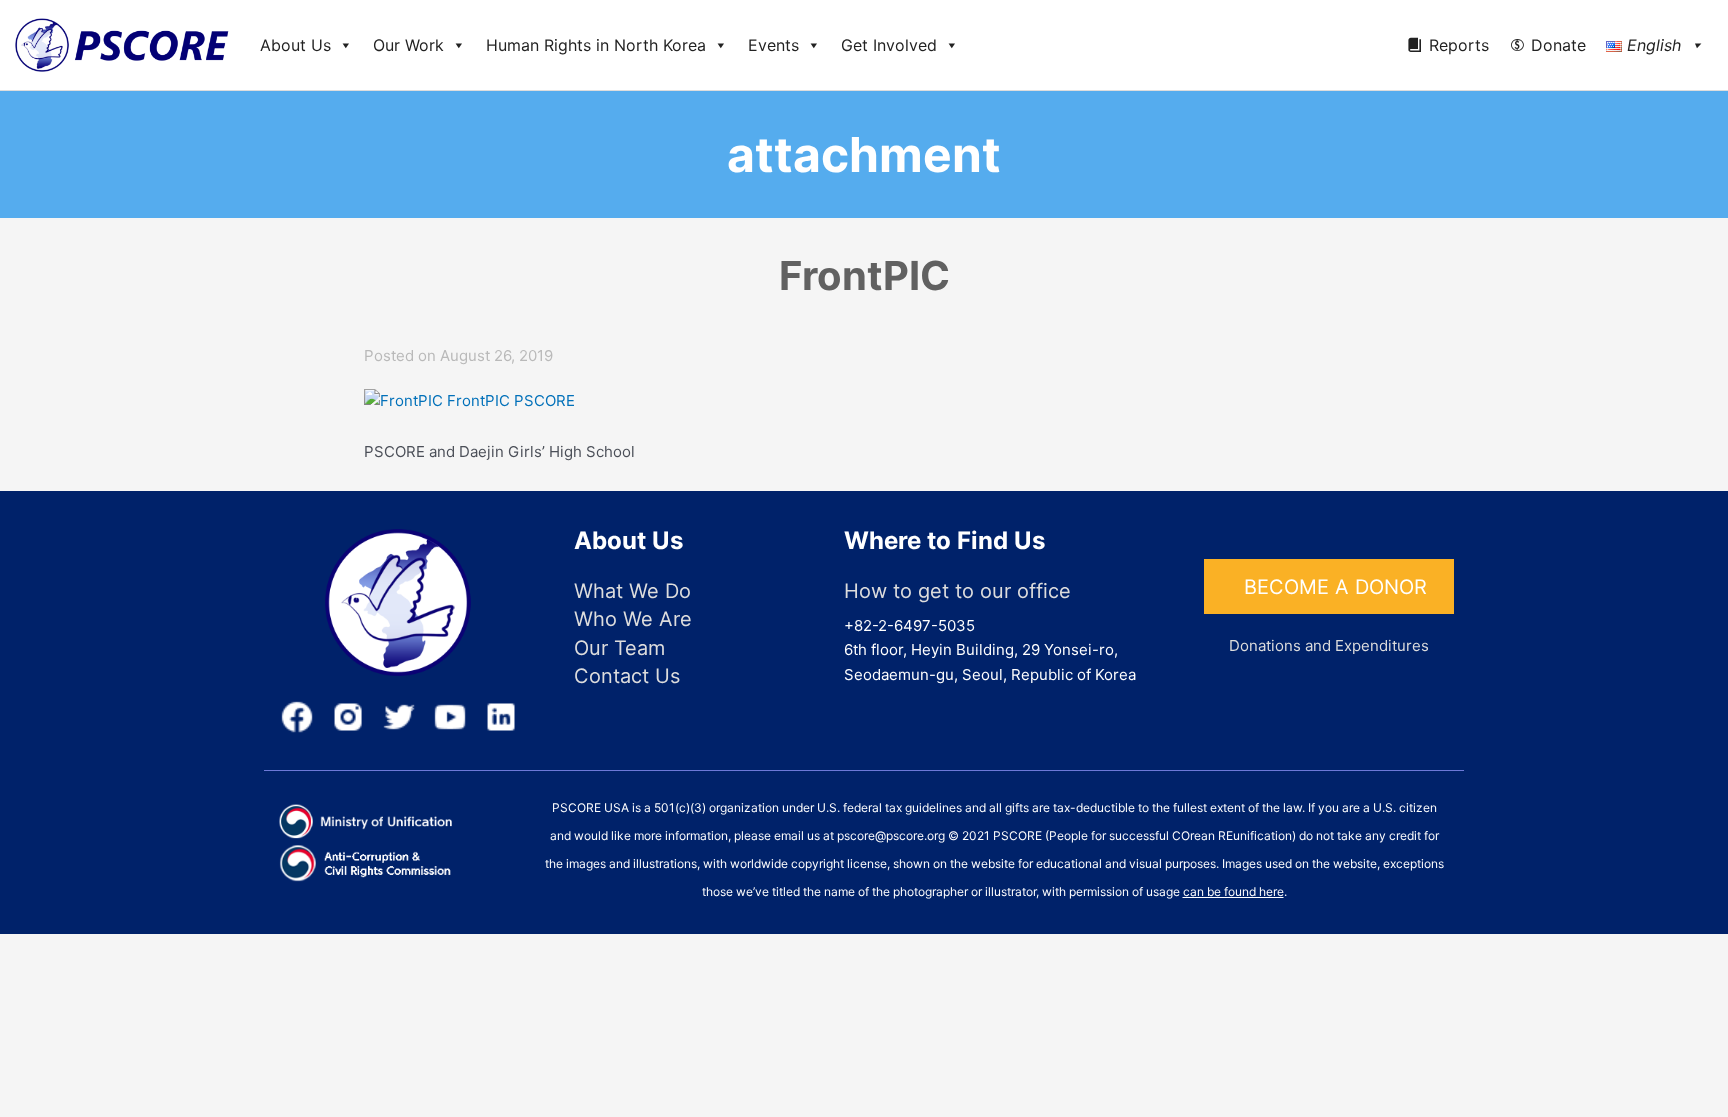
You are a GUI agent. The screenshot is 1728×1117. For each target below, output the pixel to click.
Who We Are (633, 619)
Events (773, 45)
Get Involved (889, 45)
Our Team (619, 648)
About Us (295, 45)
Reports (1459, 45)
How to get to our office (957, 591)
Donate (1558, 45)
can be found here (1233, 891)
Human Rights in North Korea (596, 45)
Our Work (408, 45)
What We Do (632, 591)
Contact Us (627, 676)
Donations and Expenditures (1329, 645)
